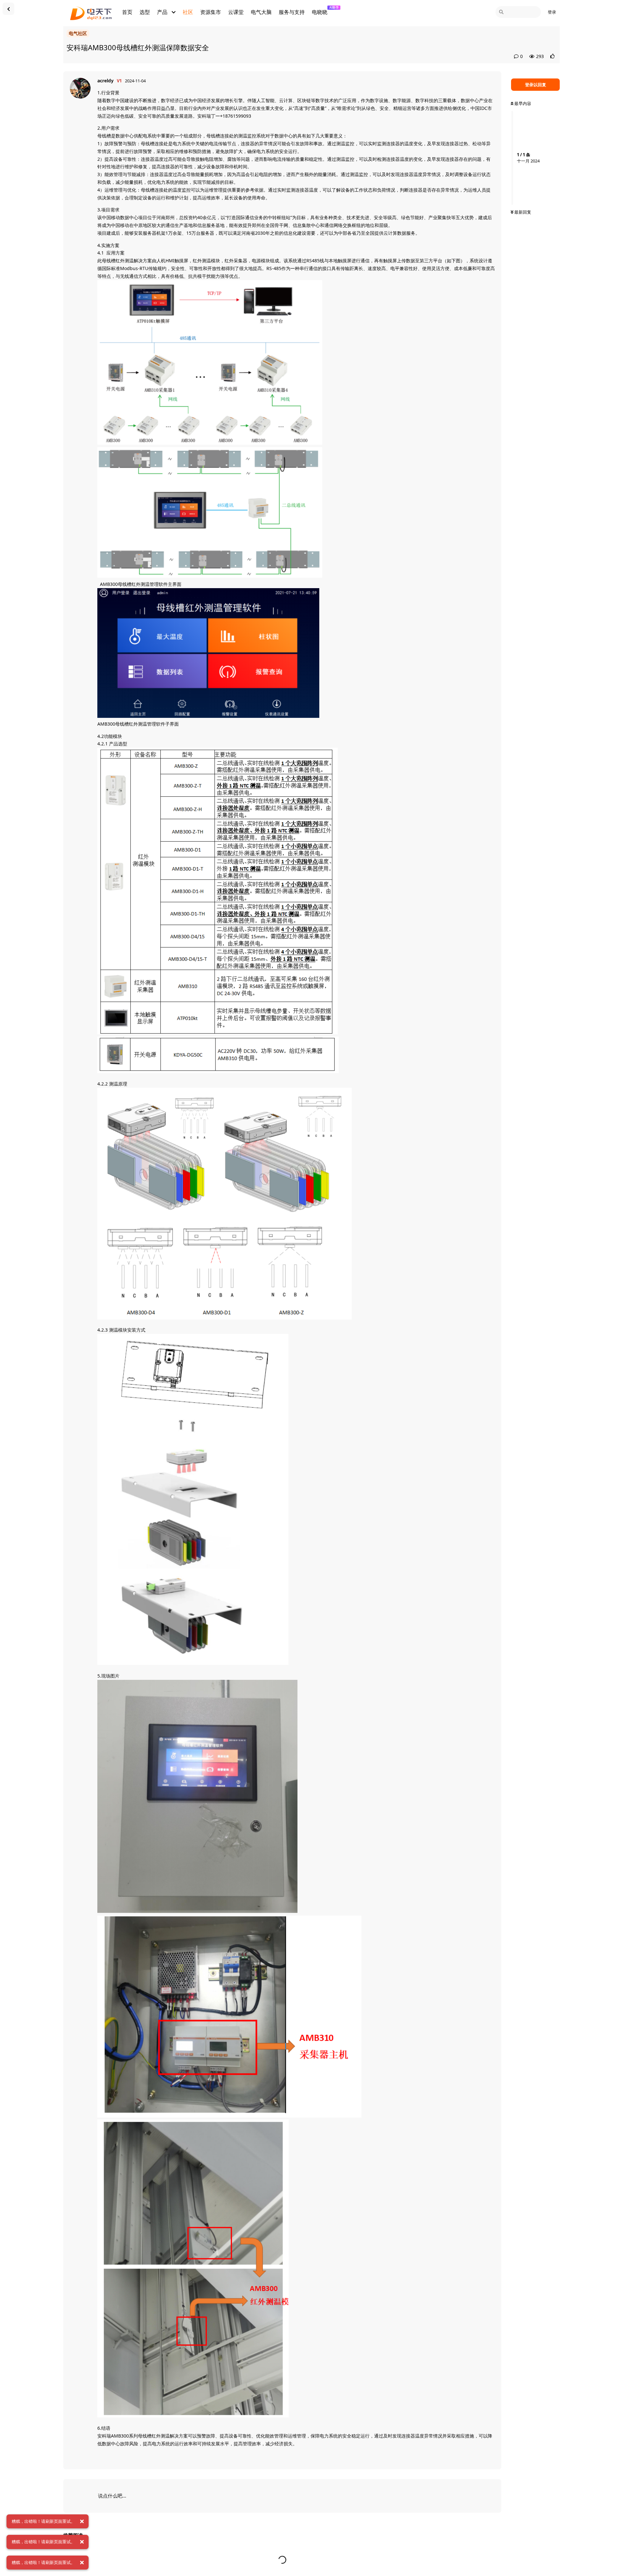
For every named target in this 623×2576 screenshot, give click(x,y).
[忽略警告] (82, 2522)
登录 (552, 12)
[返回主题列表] (8, 9)
